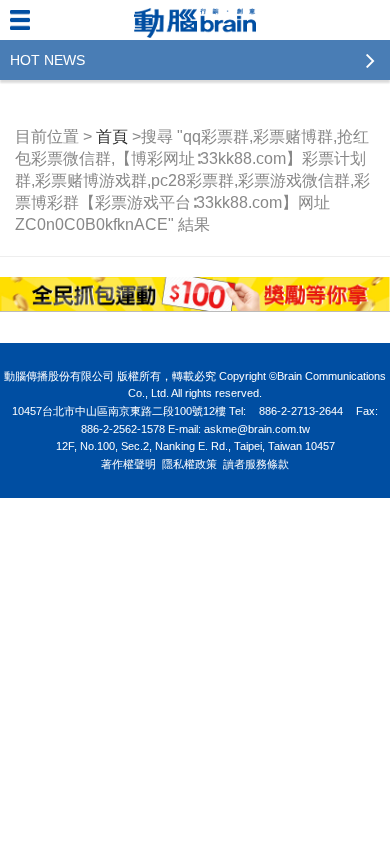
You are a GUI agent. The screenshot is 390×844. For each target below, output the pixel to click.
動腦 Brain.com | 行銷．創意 (195, 20)
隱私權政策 (189, 464)
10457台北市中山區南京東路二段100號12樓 (119, 411)
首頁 (112, 136)
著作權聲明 (128, 464)
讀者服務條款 (256, 464)
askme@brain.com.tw (257, 429)
